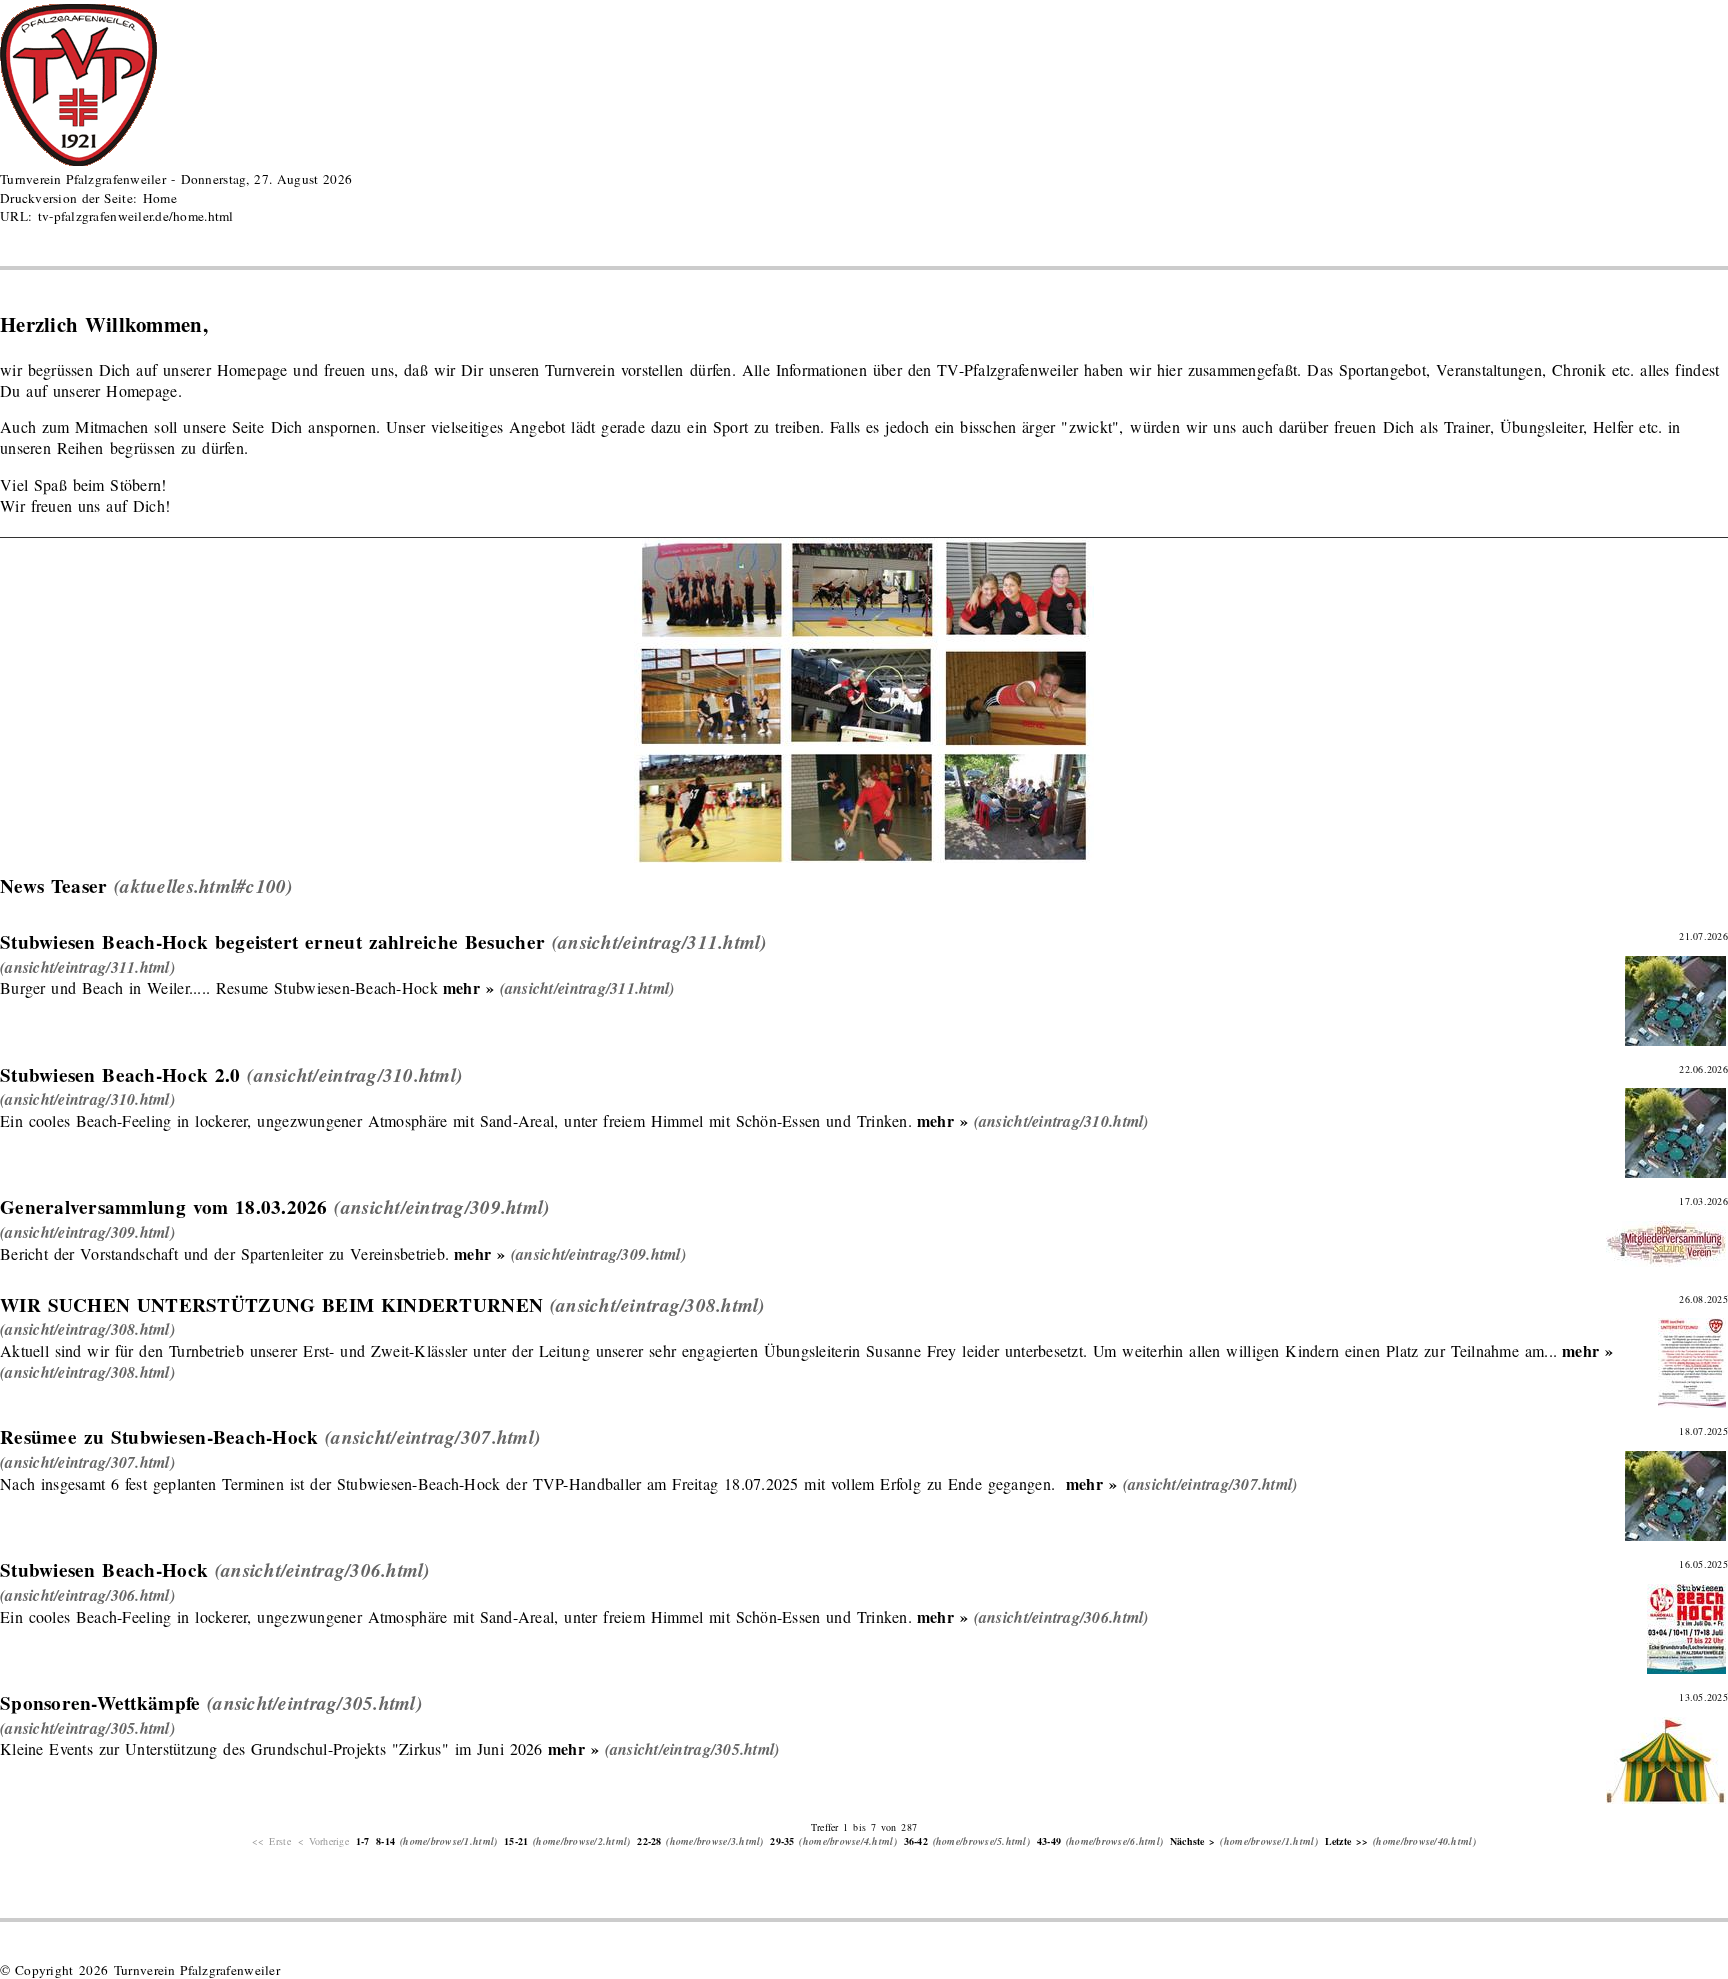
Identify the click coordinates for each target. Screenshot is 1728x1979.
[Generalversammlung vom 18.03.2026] (87, 1231)
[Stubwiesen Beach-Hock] (87, 1594)
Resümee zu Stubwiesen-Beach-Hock (159, 1437)
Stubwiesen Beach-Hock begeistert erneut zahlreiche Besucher (272, 942)
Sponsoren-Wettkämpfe (100, 1703)
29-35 (782, 1841)
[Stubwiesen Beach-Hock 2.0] (87, 1098)
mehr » (468, 987)
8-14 (385, 1841)
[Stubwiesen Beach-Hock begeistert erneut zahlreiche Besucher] (87, 966)
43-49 (1049, 1841)
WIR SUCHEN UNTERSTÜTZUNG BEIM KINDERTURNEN (271, 1305)
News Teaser (53, 886)
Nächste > (1193, 1841)
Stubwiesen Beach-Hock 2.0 (120, 1075)
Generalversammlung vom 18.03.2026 (164, 1207)
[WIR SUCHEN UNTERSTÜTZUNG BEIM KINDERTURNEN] (87, 1328)
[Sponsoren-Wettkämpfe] (87, 1727)
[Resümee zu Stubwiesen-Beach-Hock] (87, 1461)
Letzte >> (1347, 1841)
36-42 (916, 1841)
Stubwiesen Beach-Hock (104, 1570)
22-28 (649, 1841)
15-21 (516, 1841)
